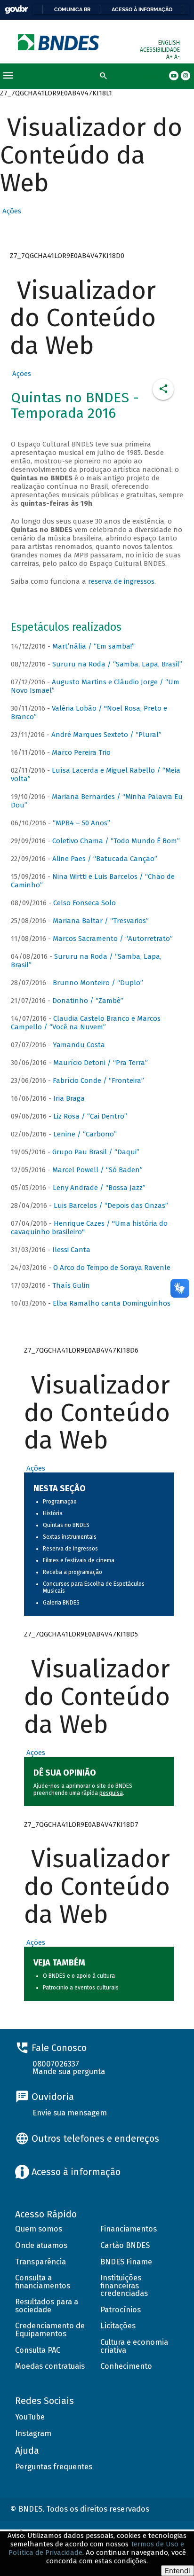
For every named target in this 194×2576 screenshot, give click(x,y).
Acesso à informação (142, 9)
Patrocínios (121, 2310)
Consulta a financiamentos (43, 2282)
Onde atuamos (41, 2245)
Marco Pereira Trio (81, 752)
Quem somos (39, 2229)
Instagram (33, 2433)
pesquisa (111, 1793)
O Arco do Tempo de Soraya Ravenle (112, 1268)
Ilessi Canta (71, 1250)
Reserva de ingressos (70, 1549)
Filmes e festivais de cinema (79, 1560)
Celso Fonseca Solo (85, 903)
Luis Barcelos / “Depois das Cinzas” (111, 1206)
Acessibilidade (160, 50)
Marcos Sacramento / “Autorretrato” (113, 939)
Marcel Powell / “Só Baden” (97, 1170)
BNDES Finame (126, 2262)
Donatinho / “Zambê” (88, 1001)
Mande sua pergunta (69, 2071)
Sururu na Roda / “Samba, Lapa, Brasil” (117, 664)
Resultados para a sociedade (47, 2306)
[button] (11, 211)
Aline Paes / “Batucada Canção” (105, 859)
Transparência (40, 2262)
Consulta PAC (38, 2350)
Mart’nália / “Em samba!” (93, 646)
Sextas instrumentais (70, 1537)
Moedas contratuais (50, 2366)
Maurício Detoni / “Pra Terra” (101, 1063)
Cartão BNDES (125, 2245)
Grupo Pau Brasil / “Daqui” (96, 1152)
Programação (60, 1502)
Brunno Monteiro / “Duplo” (98, 983)
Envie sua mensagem (70, 2113)
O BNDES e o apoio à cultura (79, 1976)
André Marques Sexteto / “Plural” (106, 735)
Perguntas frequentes (54, 2467)
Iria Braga (69, 1098)
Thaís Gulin (71, 1285)
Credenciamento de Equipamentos (50, 2330)
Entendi (178, 2571)
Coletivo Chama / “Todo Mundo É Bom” (116, 841)
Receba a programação (73, 1572)
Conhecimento (126, 2366)
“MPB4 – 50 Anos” (81, 823)
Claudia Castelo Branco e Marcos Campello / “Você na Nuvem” (86, 1023)
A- (177, 57)
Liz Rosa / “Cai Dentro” (90, 1116)
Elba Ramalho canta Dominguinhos (112, 1303)
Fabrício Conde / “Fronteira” (98, 1081)
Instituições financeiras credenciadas (124, 2286)
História (53, 1513)
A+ (170, 57)
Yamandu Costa (79, 1045)
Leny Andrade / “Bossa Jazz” (99, 1188)
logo (59, 42)
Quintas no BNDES (66, 1525)
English (169, 43)
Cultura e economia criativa (134, 2346)
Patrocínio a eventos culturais (81, 1988)
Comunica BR (72, 9)
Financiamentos (129, 2229)
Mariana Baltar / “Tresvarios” (101, 921)
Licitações (118, 2326)
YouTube (30, 2417)
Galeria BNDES (61, 1603)
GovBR (16, 10)
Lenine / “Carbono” (85, 1134)
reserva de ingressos (121, 581)
